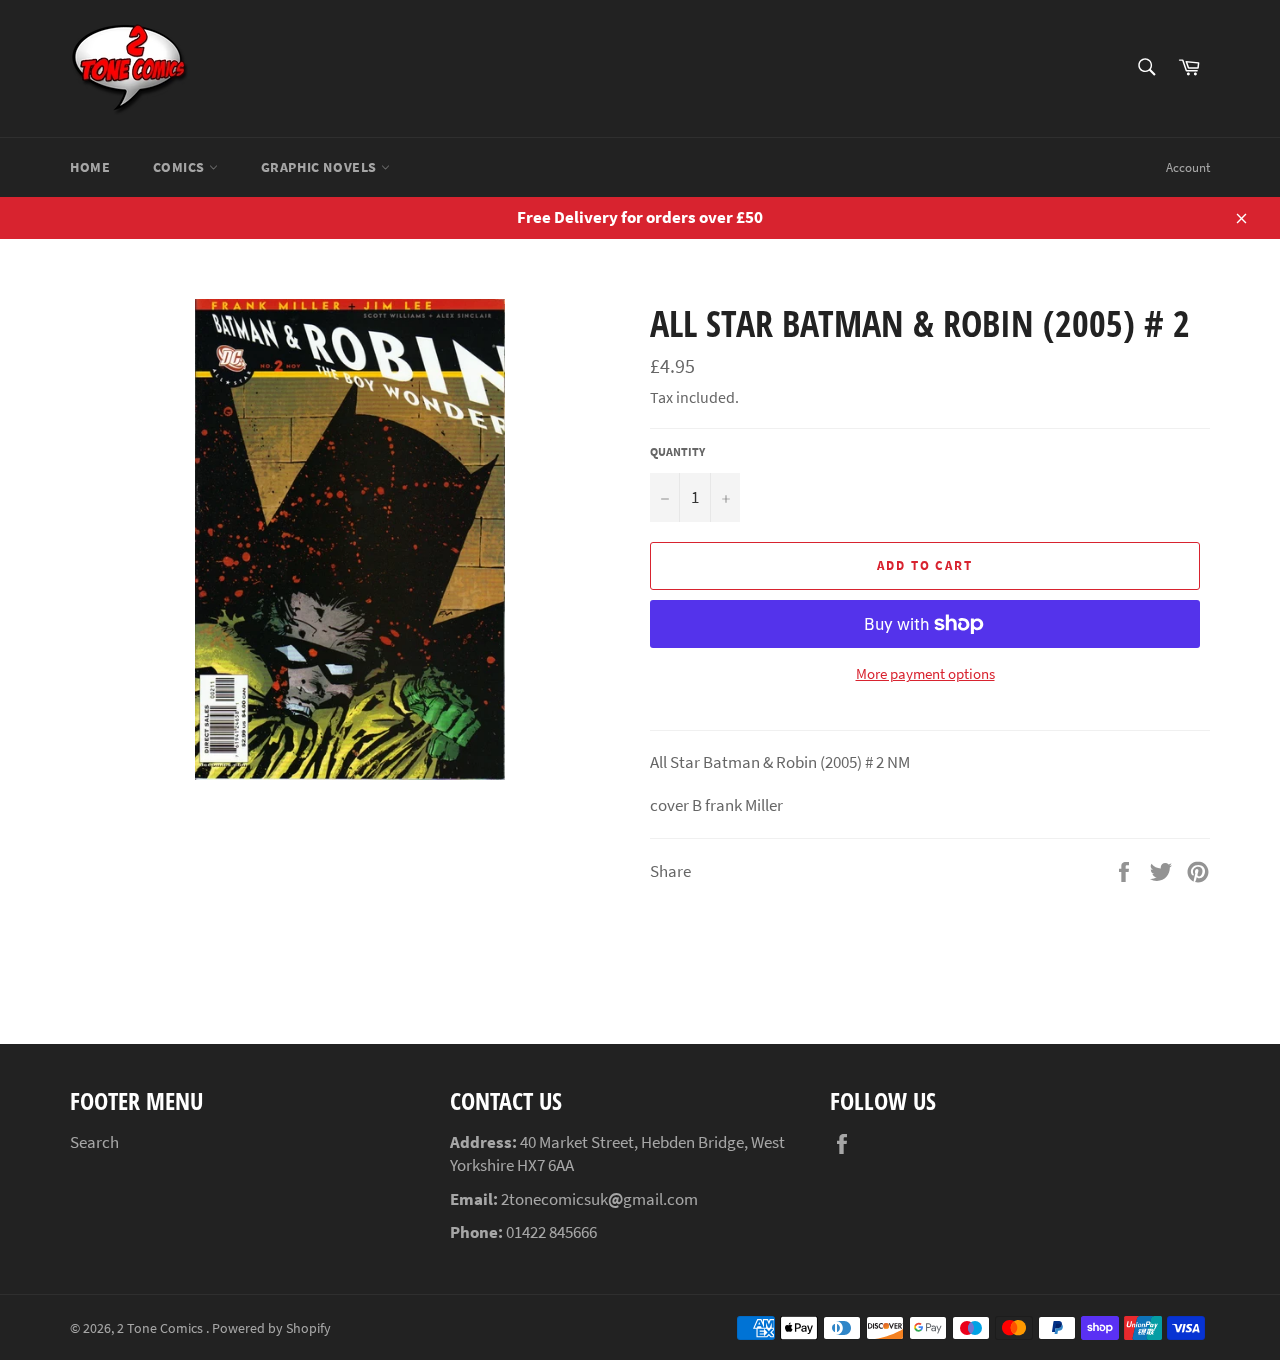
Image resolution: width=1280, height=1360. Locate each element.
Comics (180, 167)
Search (94, 1142)
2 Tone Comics (161, 1328)
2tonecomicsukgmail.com (599, 1199)
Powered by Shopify (271, 1328)
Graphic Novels (321, 167)
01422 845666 (551, 1232)
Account (1188, 167)
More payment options (925, 673)
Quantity (677, 451)
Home (90, 167)
